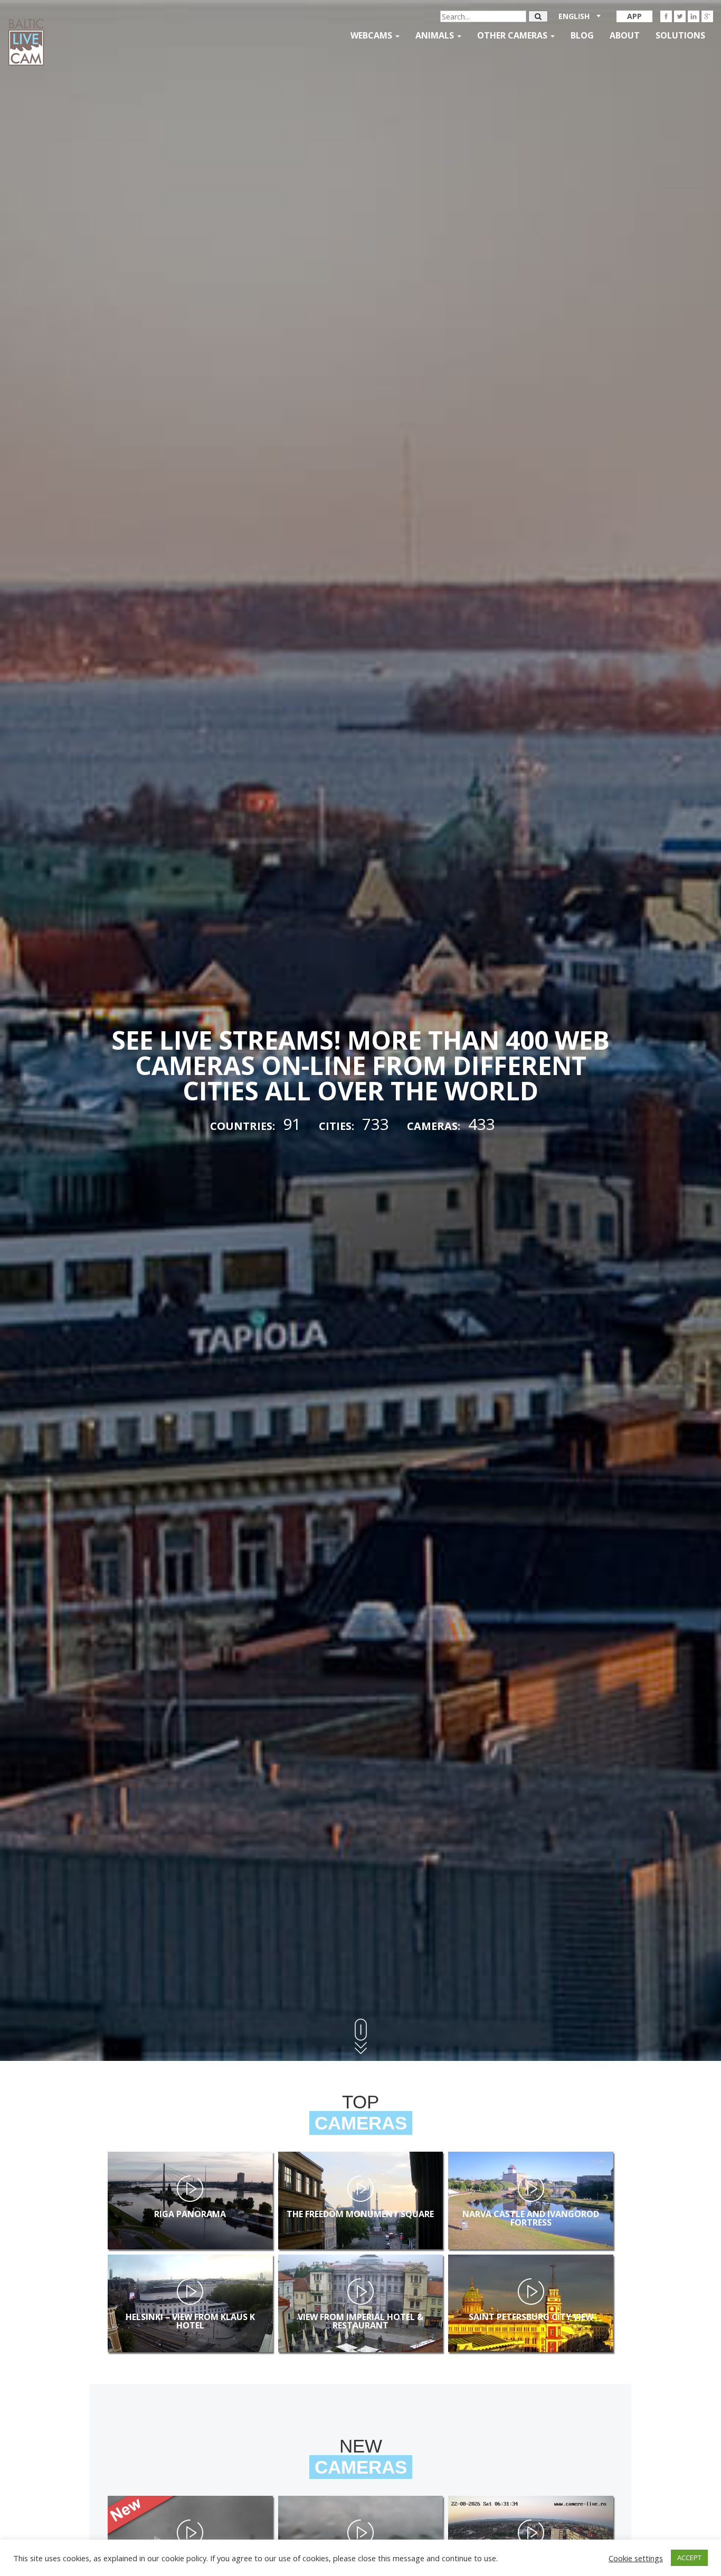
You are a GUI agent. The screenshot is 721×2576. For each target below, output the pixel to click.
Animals (436, 35)
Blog (582, 35)
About (625, 35)
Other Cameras (513, 35)
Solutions (680, 35)
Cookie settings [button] (636, 2558)
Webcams (372, 35)
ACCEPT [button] (689, 2558)
